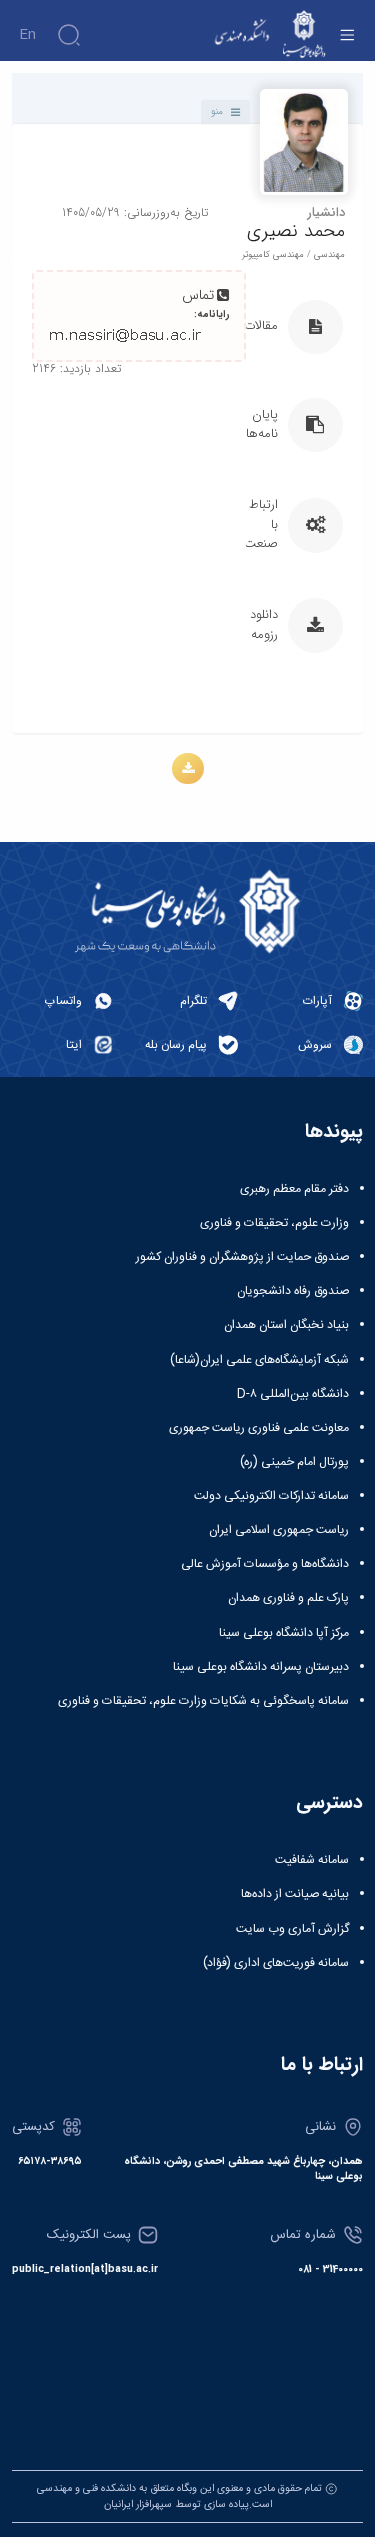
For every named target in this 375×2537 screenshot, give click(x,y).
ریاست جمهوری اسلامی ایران (279, 1530)
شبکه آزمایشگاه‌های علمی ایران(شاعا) (259, 1360)
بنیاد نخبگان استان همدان (286, 1325)
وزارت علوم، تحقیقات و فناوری (274, 1223)
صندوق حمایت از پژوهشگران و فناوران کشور (242, 1257)
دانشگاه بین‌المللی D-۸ (293, 1394)
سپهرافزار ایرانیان (138, 2504)
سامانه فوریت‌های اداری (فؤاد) (276, 1963)
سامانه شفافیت (312, 1860)
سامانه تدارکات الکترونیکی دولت (271, 1496)
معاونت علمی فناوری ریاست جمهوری (259, 1428)
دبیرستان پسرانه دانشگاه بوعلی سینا (261, 1667)
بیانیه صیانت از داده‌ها (295, 1894)
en (27, 35)
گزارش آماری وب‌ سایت (292, 1929)
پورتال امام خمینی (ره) (294, 1462)
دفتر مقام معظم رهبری (294, 1189)
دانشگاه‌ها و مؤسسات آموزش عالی (265, 1564)
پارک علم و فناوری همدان (288, 1598)
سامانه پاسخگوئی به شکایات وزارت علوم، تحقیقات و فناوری (203, 1701)
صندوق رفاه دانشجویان (293, 1291)
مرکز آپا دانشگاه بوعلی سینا (284, 1633)
